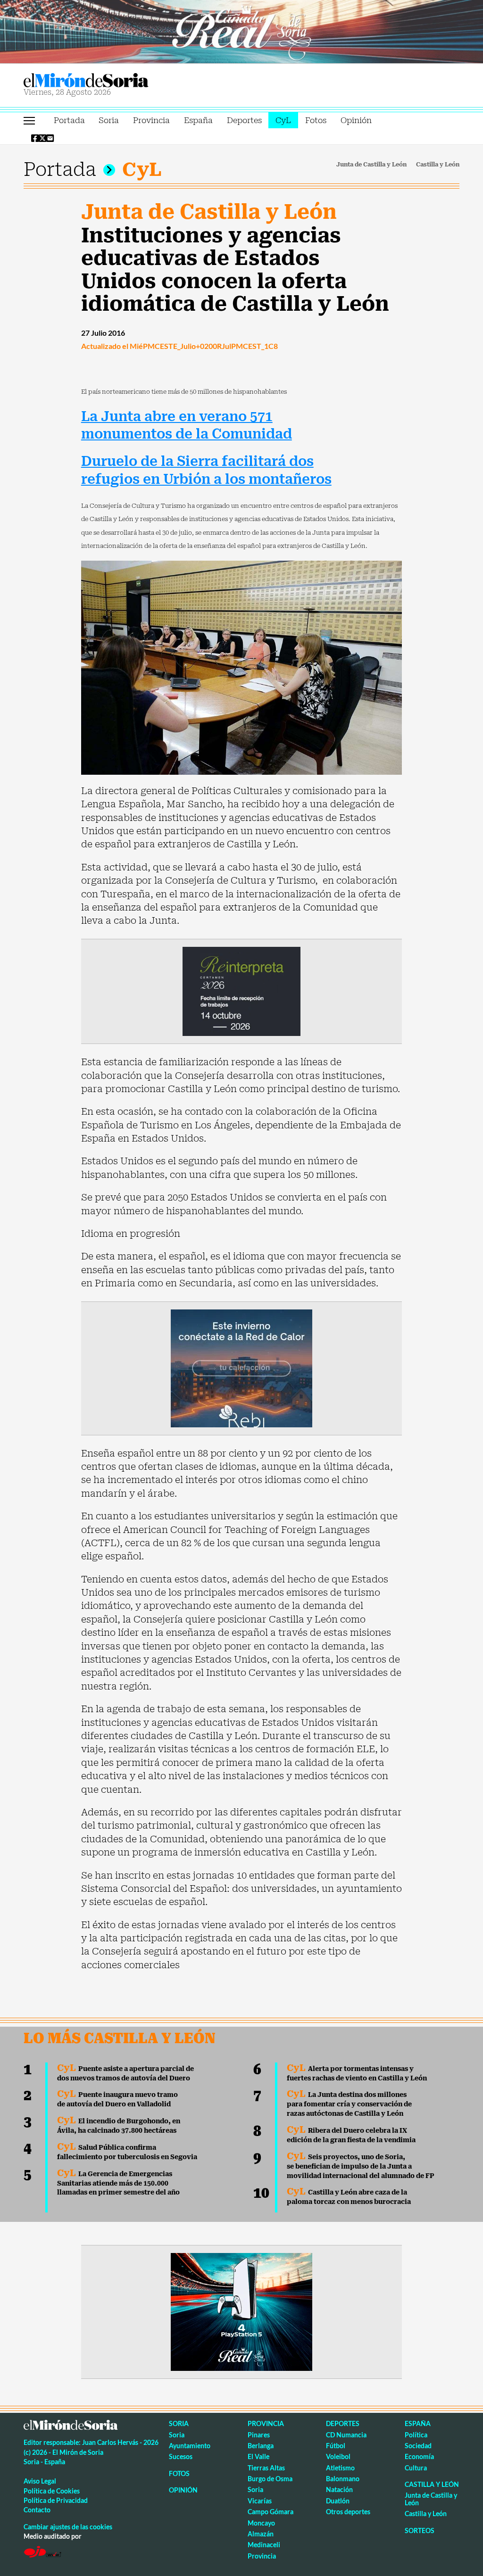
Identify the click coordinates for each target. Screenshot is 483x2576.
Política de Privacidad (56, 2500)
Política (416, 2435)
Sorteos (420, 2530)
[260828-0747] (241, 31)
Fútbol (336, 2446)
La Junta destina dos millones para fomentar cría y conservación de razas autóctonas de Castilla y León (349, 2104)
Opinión (356, 120)
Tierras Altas (266, 2468)
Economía (419, 2456)
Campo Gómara (271, 2512)
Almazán (261, 2534)
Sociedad (418, 2446)
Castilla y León (438, 165)
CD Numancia (346, 2435)
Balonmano (343, 2479)
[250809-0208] (241, 1367)
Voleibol (338, 2456)
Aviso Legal (40, 2481)
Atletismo (340, 2468)
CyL (283, 120)
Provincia (151, 120)
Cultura (416, 2468)
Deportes (244, 120)
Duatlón (338, 2501)
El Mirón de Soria (118, 80)
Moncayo (261, 2523)
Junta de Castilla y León (371, 165)
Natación (339, 2489)
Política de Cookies (52, 2491)
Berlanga (261, 2446)
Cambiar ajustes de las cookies (68, 2527)
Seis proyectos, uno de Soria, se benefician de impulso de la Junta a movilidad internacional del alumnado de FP (361, 2166)
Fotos (316, 120)
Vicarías (260, 2501)
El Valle (258, 2456)
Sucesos (181, 2456)
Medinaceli (264, 2545)
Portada (69, 120)
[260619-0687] (241, 991)
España (198, 120)
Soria (109, 120)
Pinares (259, 2435)
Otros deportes (348, 2512)
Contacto (37, 2510)
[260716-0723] (241, 2311)
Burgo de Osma (270, 2479)
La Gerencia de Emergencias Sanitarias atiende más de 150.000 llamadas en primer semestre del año (118, 2183)
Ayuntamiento (190, 2446)
